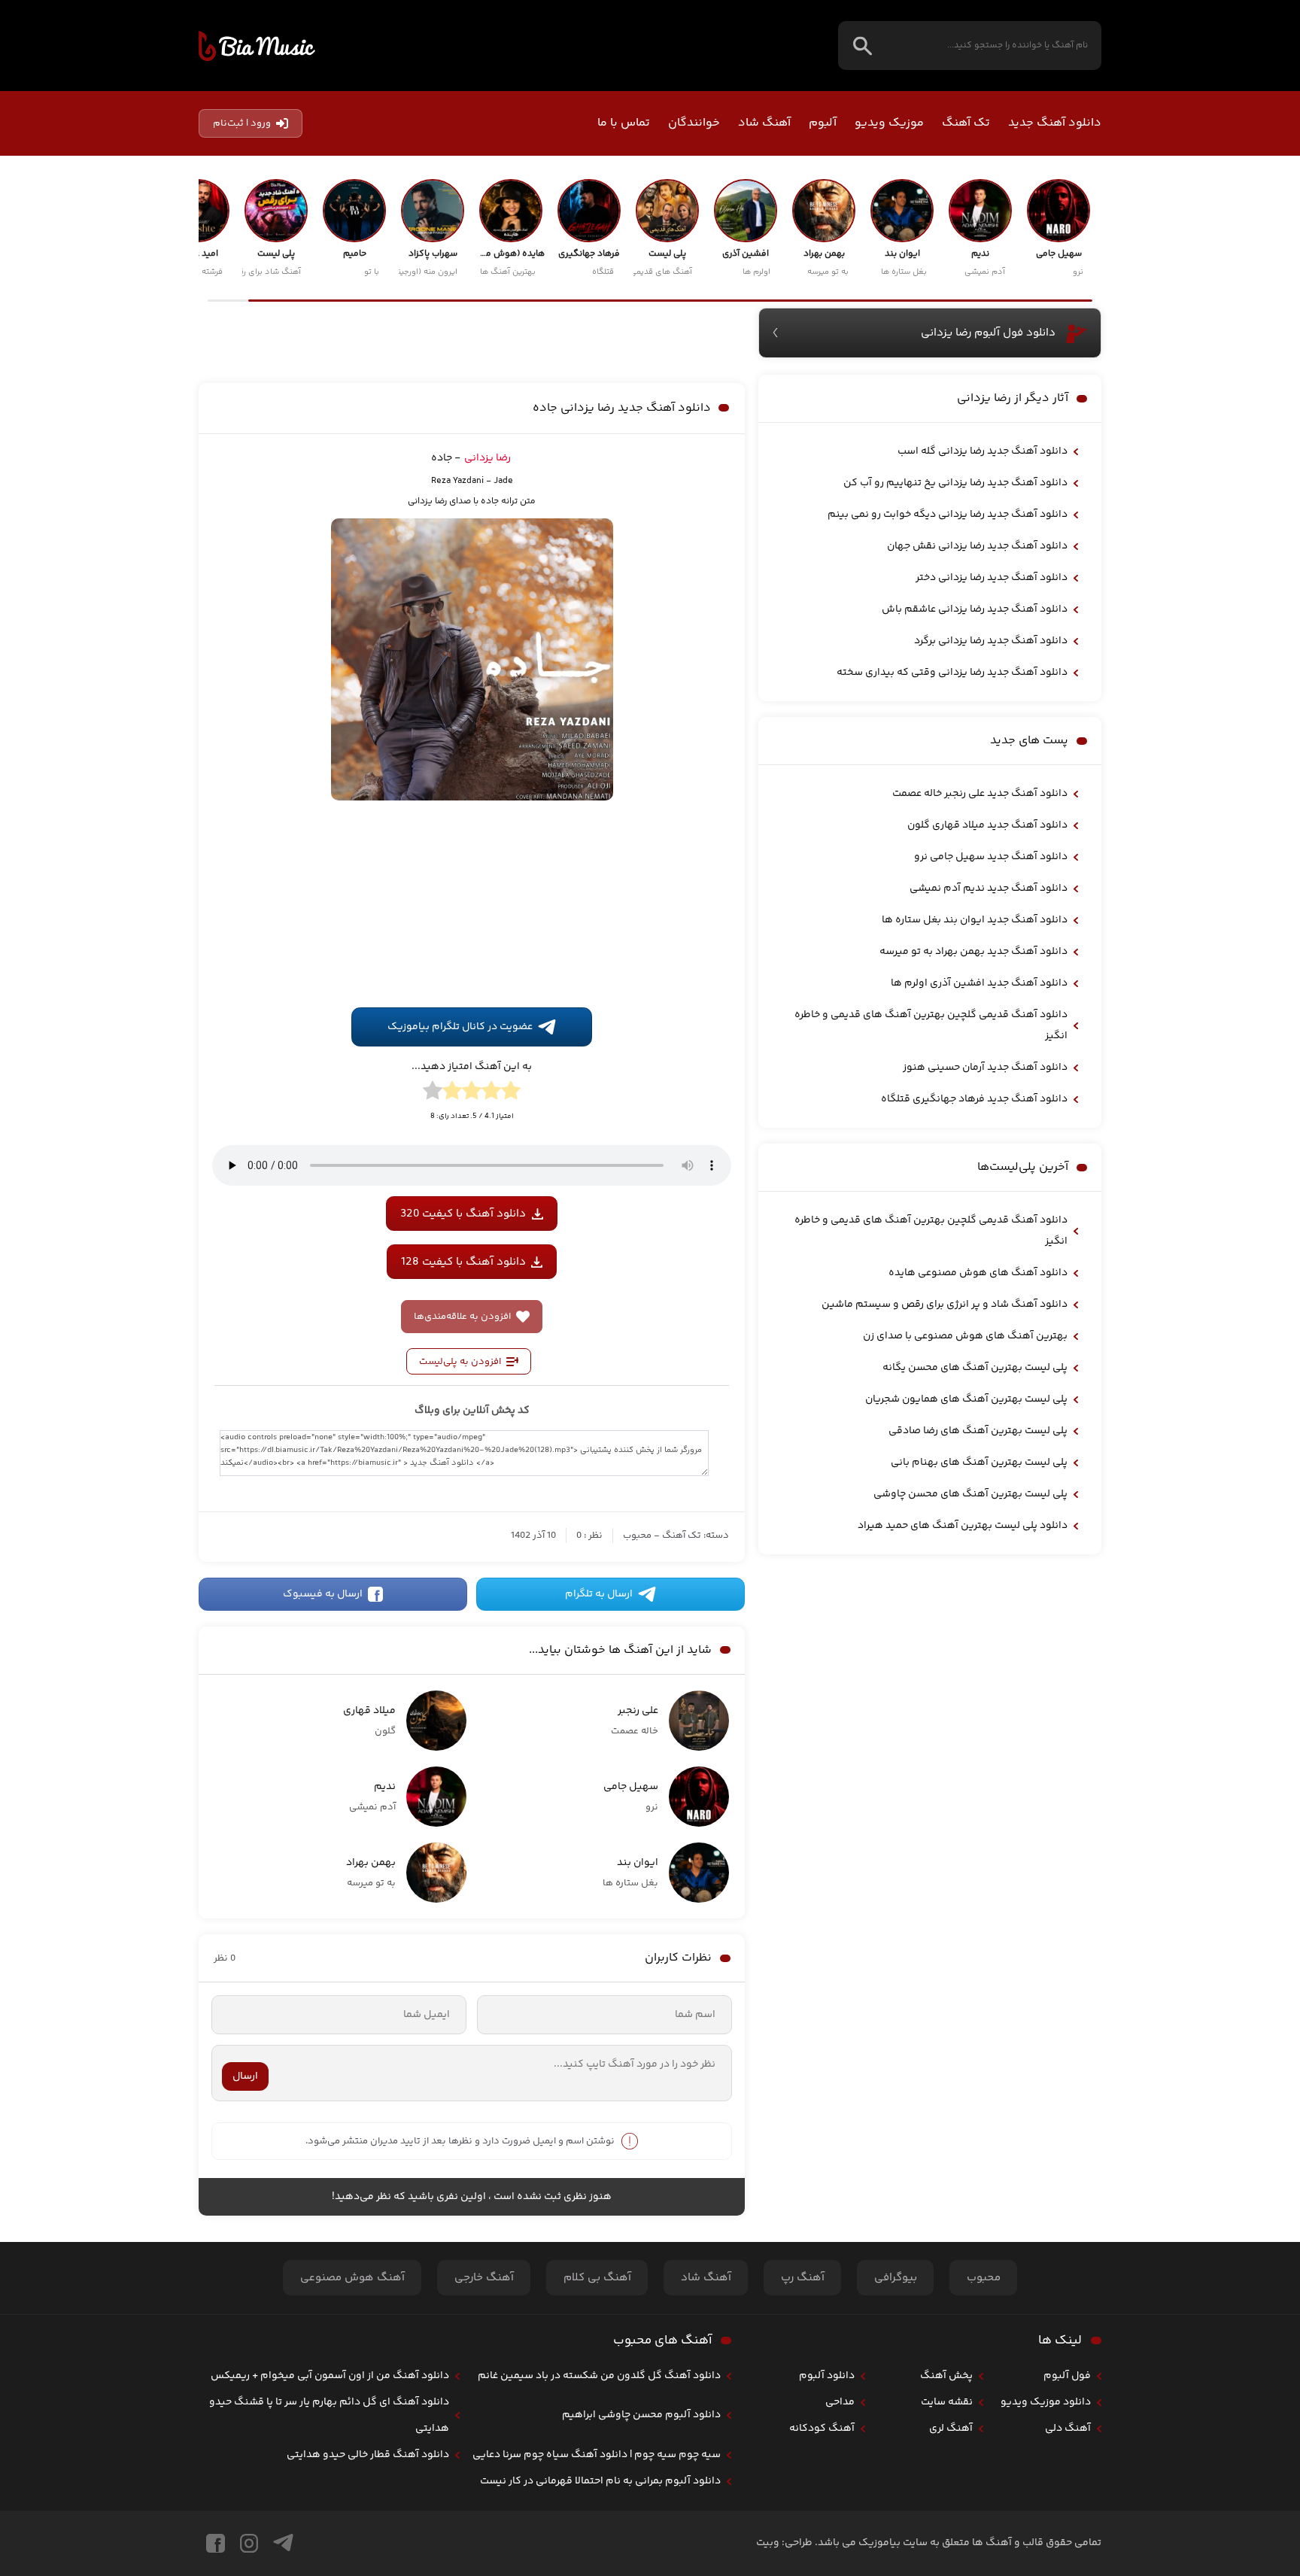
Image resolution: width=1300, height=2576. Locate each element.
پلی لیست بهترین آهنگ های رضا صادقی (978, 1431)
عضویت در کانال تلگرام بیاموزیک (460, 1236)
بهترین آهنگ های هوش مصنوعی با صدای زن (965, 1336)
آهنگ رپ (803, 2487)
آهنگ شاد (764, 123)
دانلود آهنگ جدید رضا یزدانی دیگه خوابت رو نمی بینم (948, 515)
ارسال (245, 2285)
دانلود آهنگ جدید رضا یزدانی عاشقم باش (975, 609)
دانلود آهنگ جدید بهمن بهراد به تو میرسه (973, 952)
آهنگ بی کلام (597, 2487)
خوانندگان (694, 123)
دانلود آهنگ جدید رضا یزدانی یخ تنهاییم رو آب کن (955, 483)
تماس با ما (624, 123)
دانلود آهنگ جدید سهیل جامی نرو (991, 857)
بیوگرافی (896, 2487)
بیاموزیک (257, 46)
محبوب (637, 1745)
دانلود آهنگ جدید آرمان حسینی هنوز (985, 1068)
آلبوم (823, 123)
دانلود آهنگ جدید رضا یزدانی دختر (992, 578)
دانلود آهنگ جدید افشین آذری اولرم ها (979, 983)
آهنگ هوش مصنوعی (352, 2487)
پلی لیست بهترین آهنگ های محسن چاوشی (970, 1494)
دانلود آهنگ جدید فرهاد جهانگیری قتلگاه (974, 1099)
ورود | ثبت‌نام (242, 123)
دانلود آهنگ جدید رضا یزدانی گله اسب (983, 451)
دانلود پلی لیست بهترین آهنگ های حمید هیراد (963, 1526)
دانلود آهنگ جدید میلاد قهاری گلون (987, 825)
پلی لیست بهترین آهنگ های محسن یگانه (975, 1368)
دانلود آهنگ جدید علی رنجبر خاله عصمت (980, 794)
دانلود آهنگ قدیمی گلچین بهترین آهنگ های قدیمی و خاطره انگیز (931, 1025)
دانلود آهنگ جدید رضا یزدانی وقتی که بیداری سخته (952, 673)
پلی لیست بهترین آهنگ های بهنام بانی (979, 1463)
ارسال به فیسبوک (323, 1803)
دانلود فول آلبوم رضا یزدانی (988, 333)
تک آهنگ (966, 123)
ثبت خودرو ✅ (1191, 2482)
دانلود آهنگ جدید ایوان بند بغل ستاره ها (975, 920)
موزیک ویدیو (889, 123)
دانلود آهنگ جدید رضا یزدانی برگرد (991, 641)
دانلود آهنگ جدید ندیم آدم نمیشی (989, 889)
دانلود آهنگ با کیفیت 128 (463, 1470)
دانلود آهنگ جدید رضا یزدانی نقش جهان (977, 546)
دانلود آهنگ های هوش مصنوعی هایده (978, 1273)
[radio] (511, 1302)
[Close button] (1277, 2299)
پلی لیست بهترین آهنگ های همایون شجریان (966, 1399)
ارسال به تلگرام (599, 1803)
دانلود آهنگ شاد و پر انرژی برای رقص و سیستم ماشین (945, 1305)
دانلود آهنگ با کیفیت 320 (463, 1422)
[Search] (863, 46)
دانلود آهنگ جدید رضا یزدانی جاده (622, 581)
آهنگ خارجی (484, 2487)
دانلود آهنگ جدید (1055, 123)
